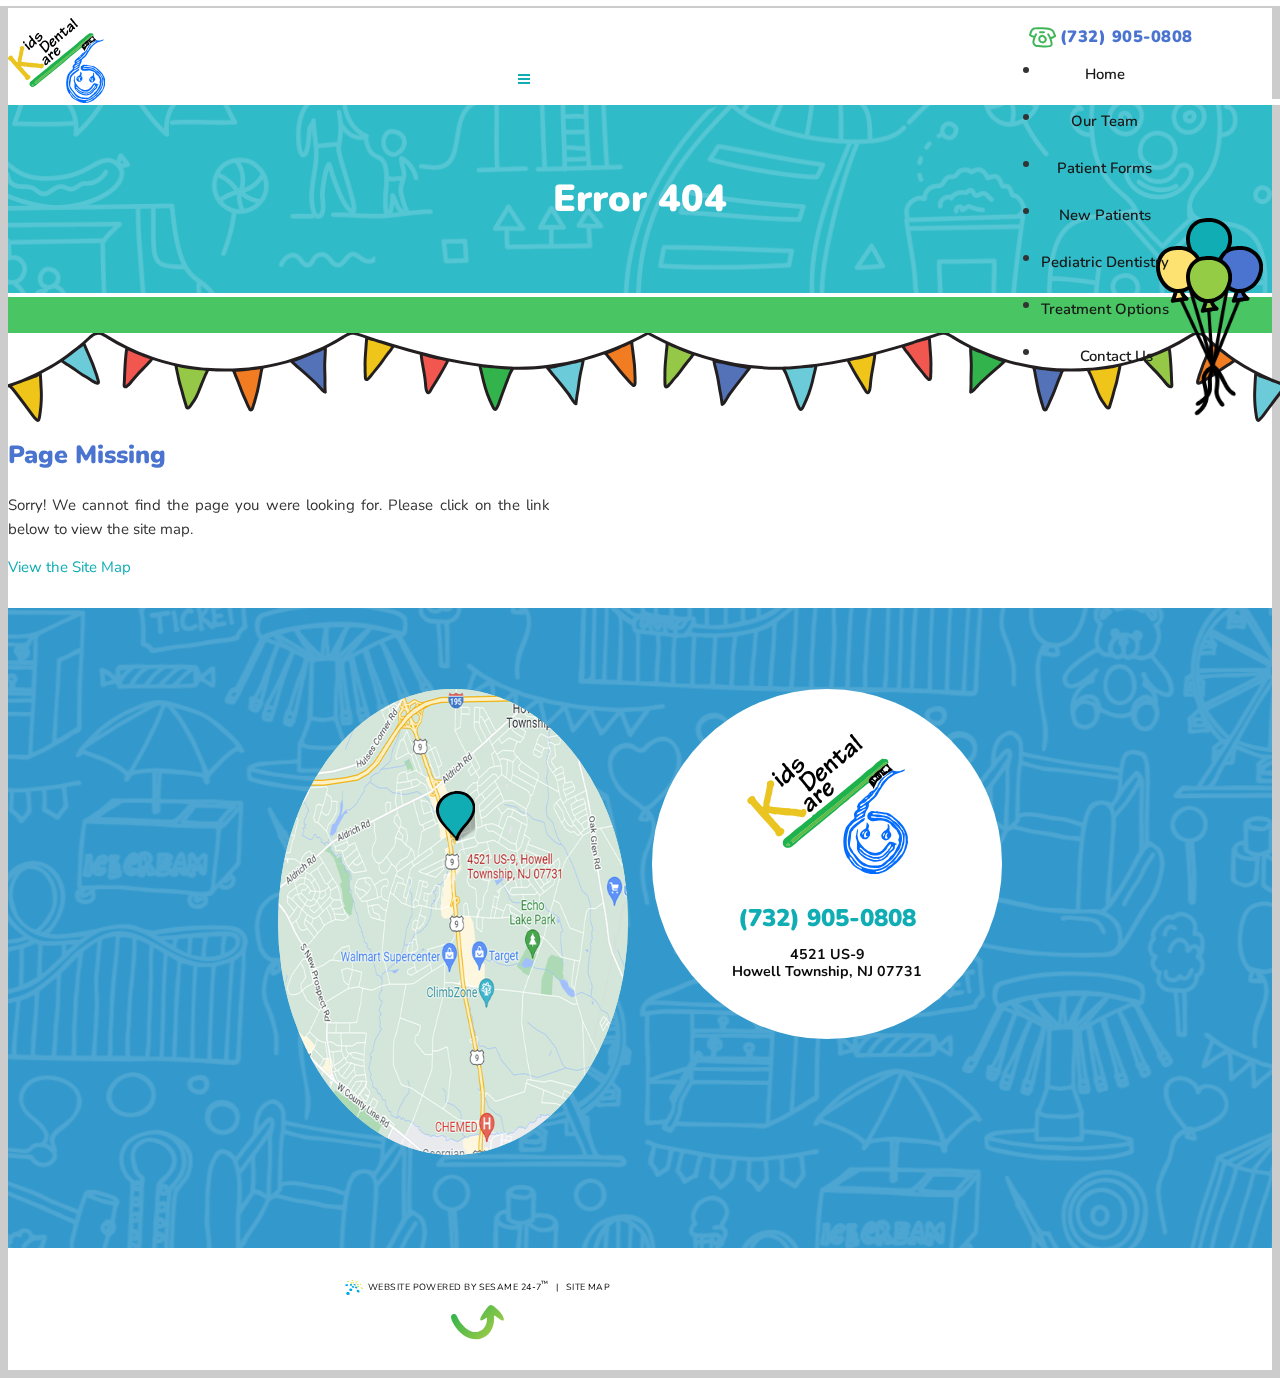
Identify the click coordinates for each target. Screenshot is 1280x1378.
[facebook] (1208, 280)
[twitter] (1239, 270)
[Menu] (524, 79)
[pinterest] (1208, 242)
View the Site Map (69, 567)
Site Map (588, 1287)
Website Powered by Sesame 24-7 (458, 1285)
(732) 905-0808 (1126, 36)
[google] (1178, 270)
